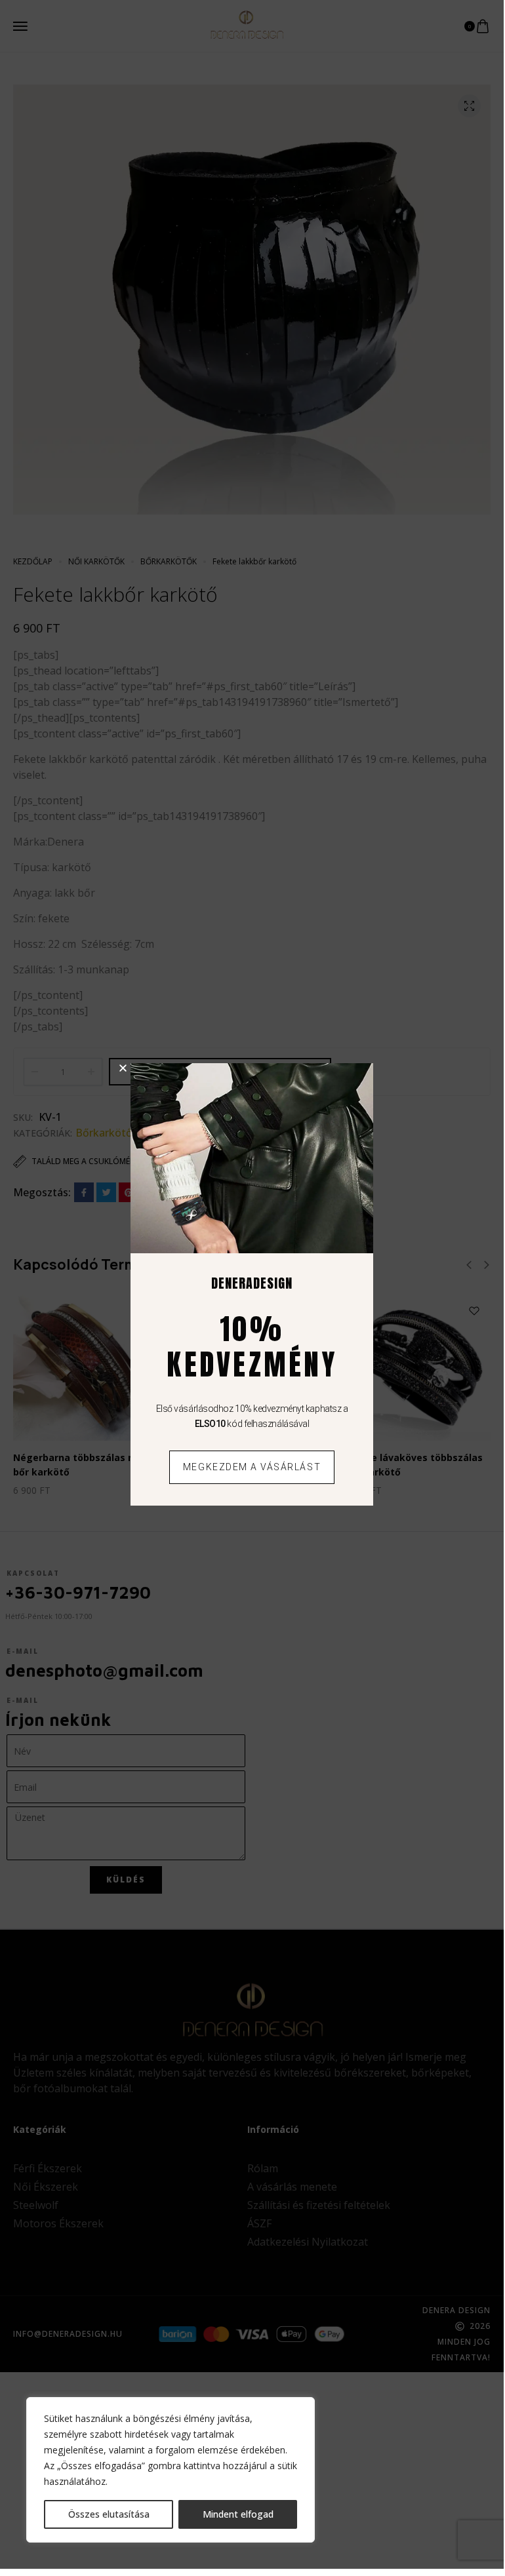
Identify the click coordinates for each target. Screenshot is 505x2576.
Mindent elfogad (238, 2514)
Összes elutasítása (109, 2514)
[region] (171, 2470)
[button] (123, 1068)
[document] (252, 1284)
